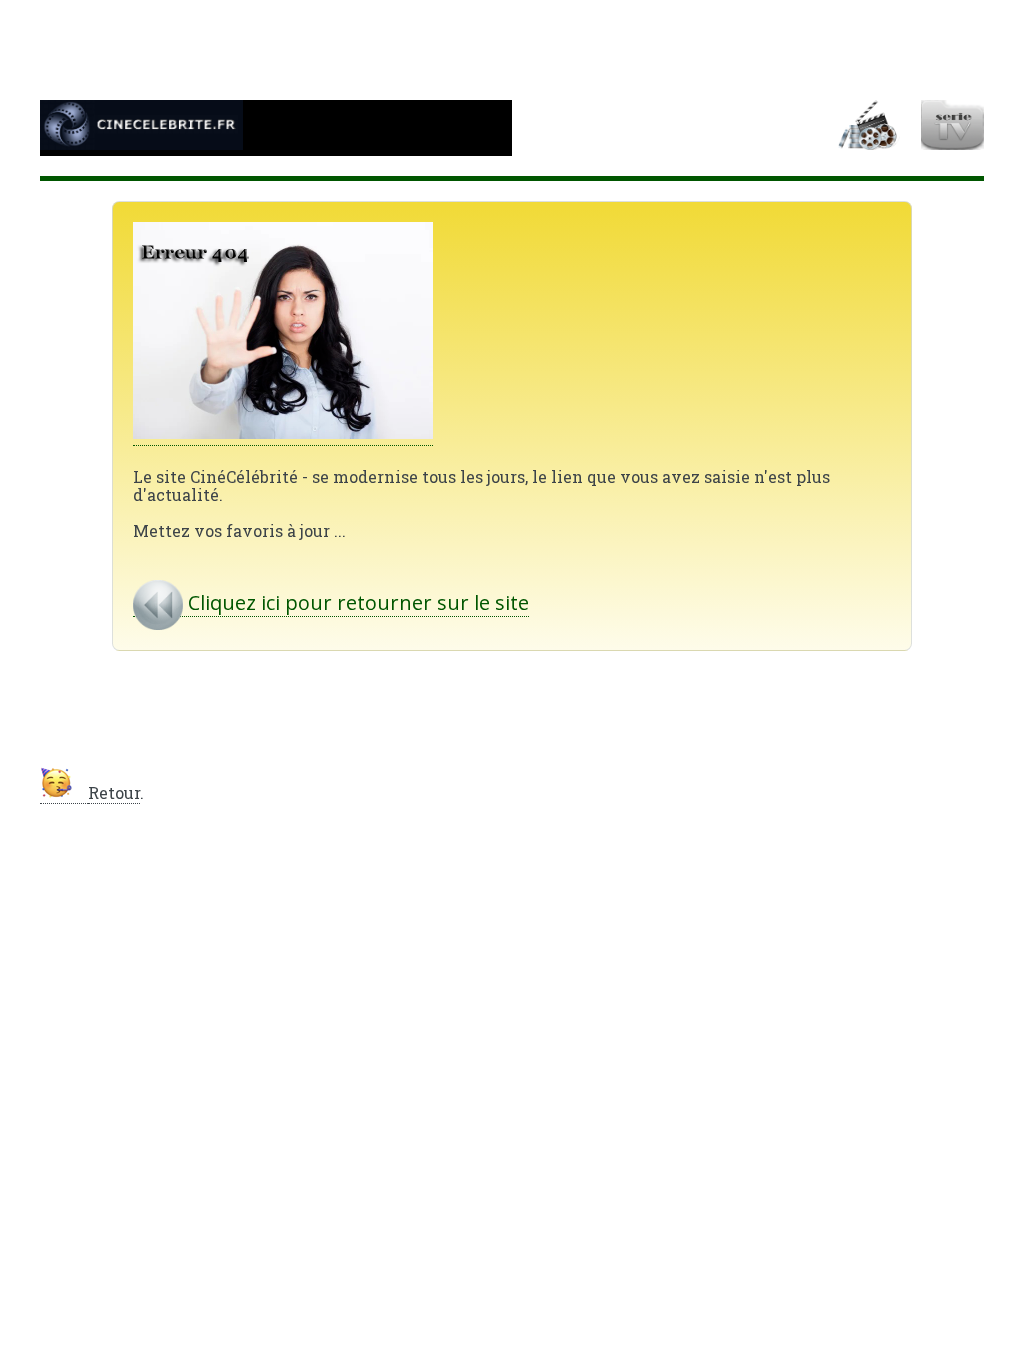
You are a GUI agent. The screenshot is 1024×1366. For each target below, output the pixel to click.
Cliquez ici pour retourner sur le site (356, 602)
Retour (114, 792)
